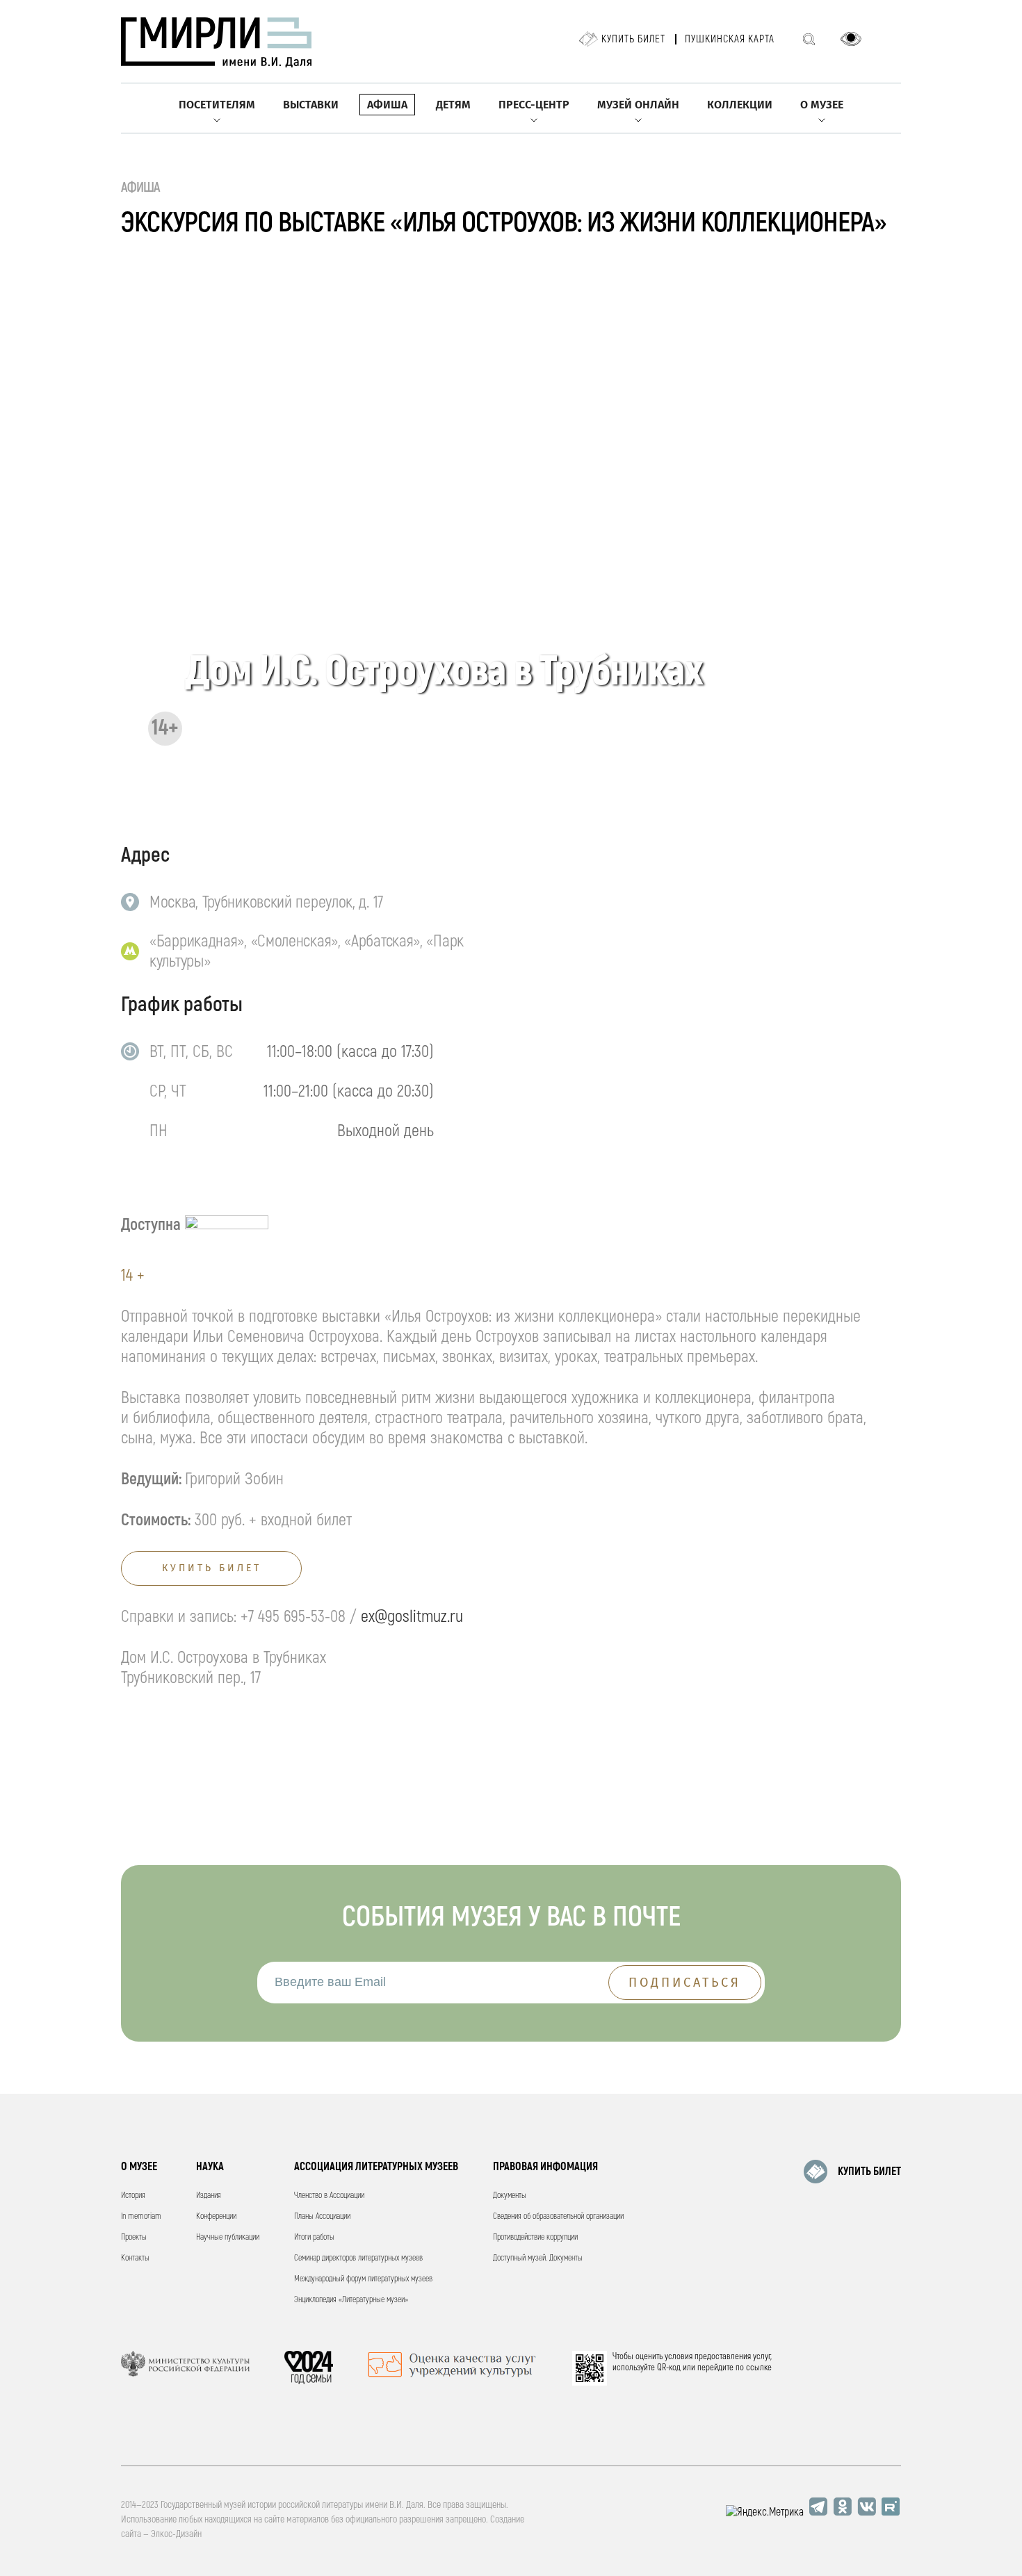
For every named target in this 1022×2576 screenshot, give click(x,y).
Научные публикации (228, 2237)
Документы (510, 2196)
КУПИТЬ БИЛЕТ (869, 2172)
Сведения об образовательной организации (558, 2216)
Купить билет (633, 39)
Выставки (311, 105)
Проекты (134, 2237)
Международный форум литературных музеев (363, 2279)
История (133, 2196)
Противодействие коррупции (535, 2237)
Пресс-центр (534, 105)
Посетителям (217, 105)
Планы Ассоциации (322, 2216)
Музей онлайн (638, 105)
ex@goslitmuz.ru (412, 1617)
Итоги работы (314, 2237)
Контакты (135, 2258)
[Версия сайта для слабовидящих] (851, 39)
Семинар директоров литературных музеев (358, 2258)
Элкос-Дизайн (176, 2534)
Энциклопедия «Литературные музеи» (351, 2300)
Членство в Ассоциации (329, 2196)
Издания (209, 2196)
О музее (822, 105)
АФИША (141, 187)
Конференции (216, 2216)
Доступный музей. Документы (538, 2258)
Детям (453, 105)
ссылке (759, 2368)
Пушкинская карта (730, 39)
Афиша (387, 105)
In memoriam (141, 2216)
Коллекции (740, 105)
